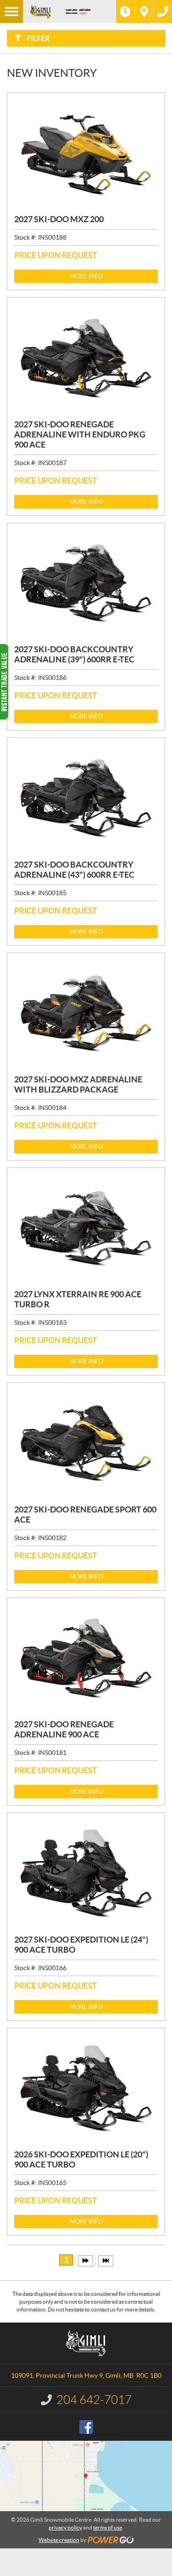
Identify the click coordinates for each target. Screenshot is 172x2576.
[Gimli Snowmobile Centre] (40, 11)
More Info (86, 276)
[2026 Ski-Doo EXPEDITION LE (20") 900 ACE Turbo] (86, 2089)
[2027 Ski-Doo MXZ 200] (86, 154)
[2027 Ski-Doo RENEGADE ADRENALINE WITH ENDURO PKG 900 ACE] (86, 358)
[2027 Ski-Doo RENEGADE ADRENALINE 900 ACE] (86, 1659)
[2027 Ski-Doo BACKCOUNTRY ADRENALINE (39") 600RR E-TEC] (86, 584)
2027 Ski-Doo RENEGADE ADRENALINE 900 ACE (64, 1729)
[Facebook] (86, 2427)
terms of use (108, 2527)
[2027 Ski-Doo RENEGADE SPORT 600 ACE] (86, 1443)
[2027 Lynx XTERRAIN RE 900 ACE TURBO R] (86, 1229)
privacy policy (65, 2527)
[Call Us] (163, 11)
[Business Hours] (125, 11)
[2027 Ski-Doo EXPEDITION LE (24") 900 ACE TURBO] (86, 1874)
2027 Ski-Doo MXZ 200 (59, 219)
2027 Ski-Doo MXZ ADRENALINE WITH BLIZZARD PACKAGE (78, 1084)
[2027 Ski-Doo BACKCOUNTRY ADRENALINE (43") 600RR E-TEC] (86, 799)
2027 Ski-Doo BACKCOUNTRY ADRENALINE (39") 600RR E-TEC (74, 654)
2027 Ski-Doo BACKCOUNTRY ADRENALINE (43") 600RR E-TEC (74, 870)
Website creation (59, 2540)
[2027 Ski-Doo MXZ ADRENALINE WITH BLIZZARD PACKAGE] (86, 1014)
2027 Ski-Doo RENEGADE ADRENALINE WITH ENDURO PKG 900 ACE (80, 434)
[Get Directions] (144, 11)
